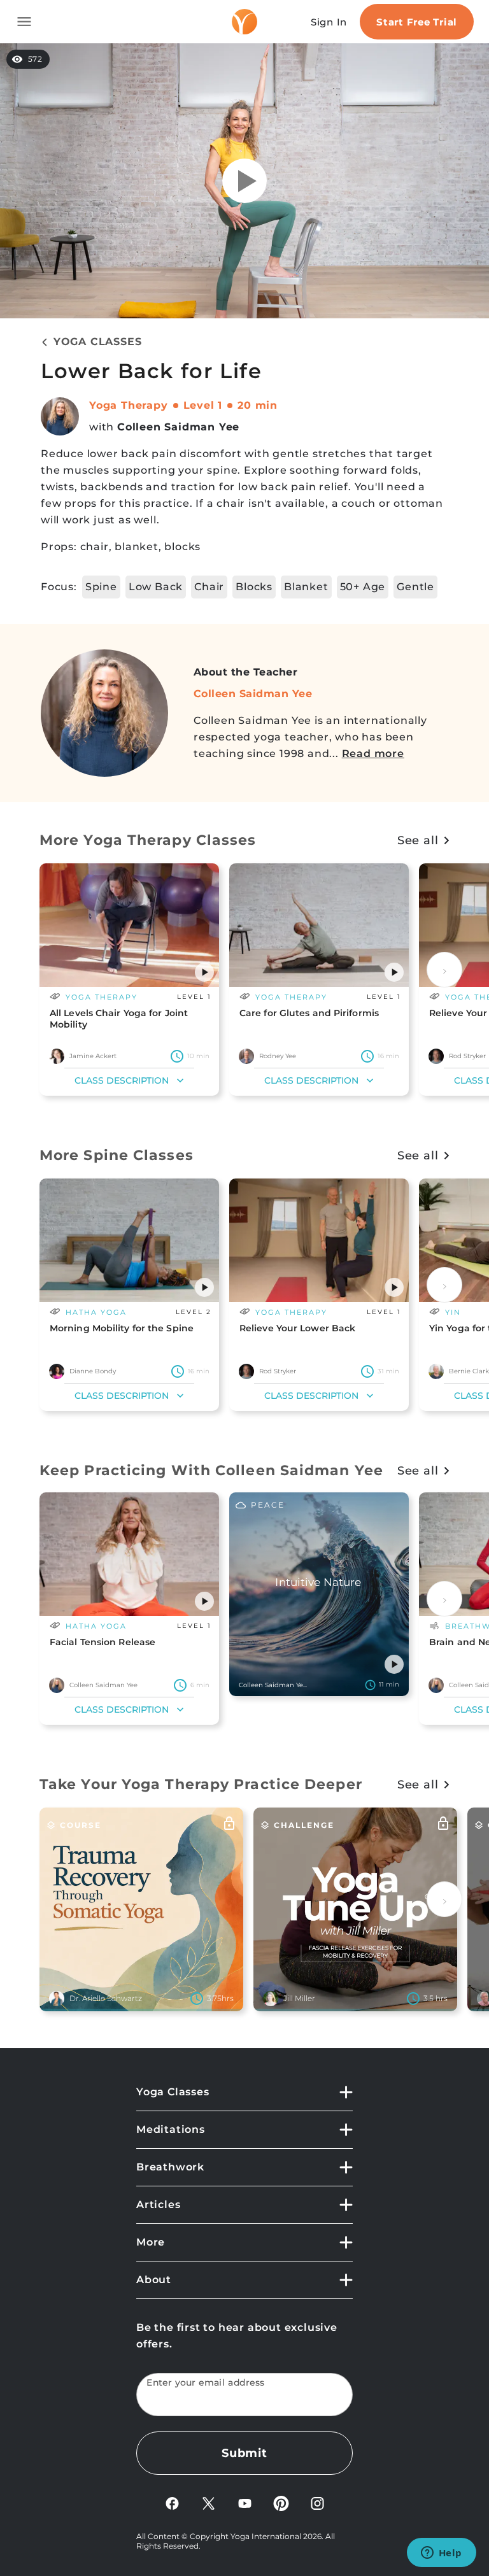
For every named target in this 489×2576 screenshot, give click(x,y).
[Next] (444, 970)
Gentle (415, 587)
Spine (101, 587)
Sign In (329, 22)
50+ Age (363, 587)
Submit (244, 2453)
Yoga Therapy (129, 405)
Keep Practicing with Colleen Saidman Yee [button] (211, 1470)
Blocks (254, 587)
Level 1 (203, 405)
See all (418, 840)
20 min (258, 405)
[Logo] (244, 22)
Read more (373, 754)
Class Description (122, 1080)
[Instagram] (317, 2502)
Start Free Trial (417, 22)
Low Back (156, 587)
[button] (204, 972)
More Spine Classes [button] (117, 1155)
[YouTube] (245, 2502)
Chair (209, 587)
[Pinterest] (281, 2502)
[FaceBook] (172, 2502)
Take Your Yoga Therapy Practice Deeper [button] (201, 1784)
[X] (209, 2502)
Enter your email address (206, 2383)
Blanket (306, 587)
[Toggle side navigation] (24, 22)
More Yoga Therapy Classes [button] (148, 840)
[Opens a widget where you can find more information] (441, 2554)
